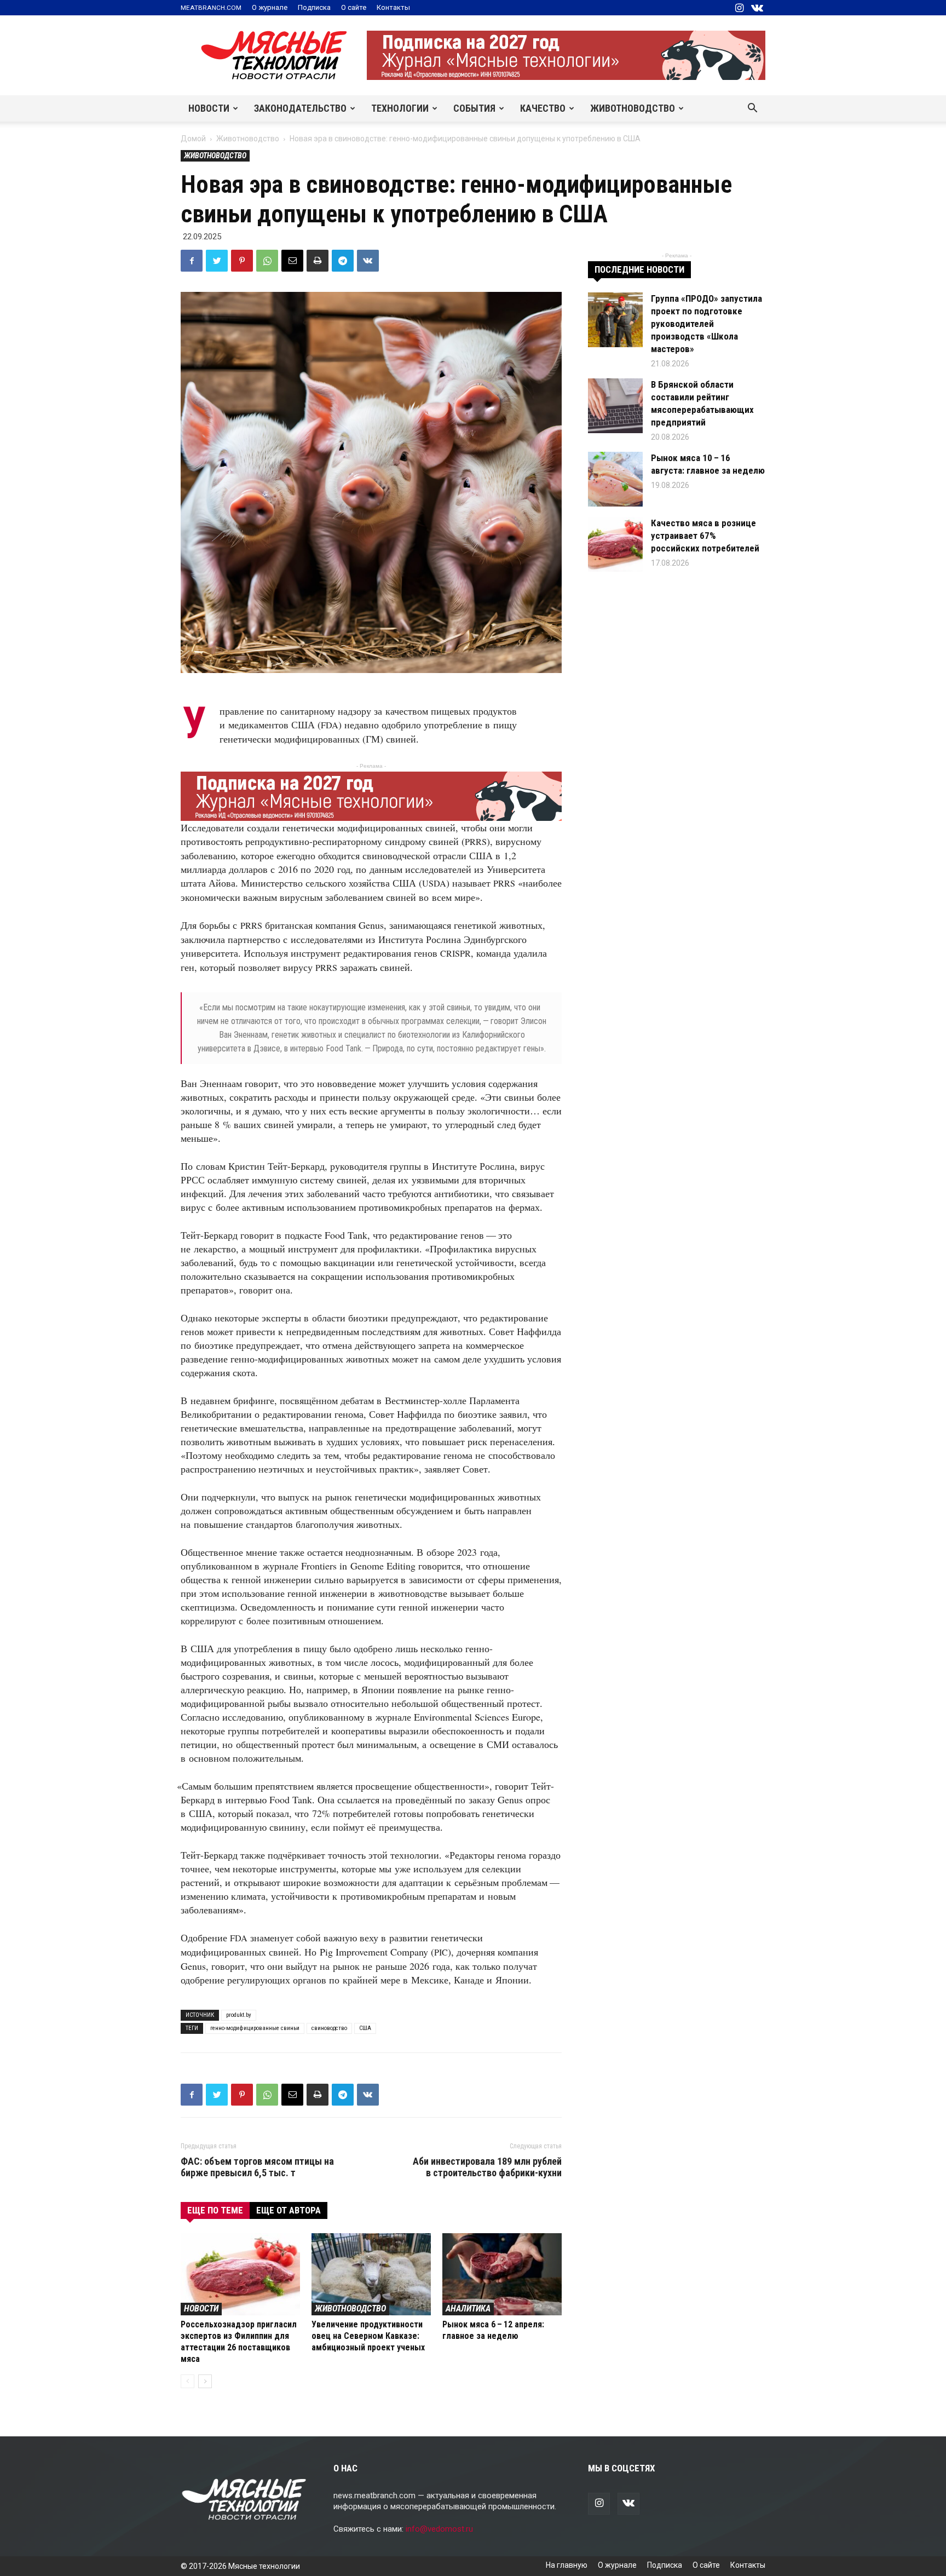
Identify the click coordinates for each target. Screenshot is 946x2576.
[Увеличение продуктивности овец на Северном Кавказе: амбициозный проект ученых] (371, 2274)
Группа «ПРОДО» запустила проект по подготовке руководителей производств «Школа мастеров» (706, 324)
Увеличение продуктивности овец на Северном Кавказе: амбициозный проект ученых (368, 2336)
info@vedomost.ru (439, 2529)
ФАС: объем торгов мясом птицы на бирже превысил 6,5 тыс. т (257, 2167)
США (365, 2028)
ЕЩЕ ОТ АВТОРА (289, 2210)
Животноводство (633, 108)
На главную (567, 2565)
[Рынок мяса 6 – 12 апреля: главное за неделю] (502, 2274)
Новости (209, 108)
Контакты (393, 7)
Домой (193, 139)
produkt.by (239, 2015)
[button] (752, 109)
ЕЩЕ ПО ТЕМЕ (215, 2210)
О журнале (270, 7)
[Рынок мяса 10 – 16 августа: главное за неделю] (615, 479)
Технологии (400, 108)
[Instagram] (739, 8)
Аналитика (468, 2308)
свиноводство (329, 2028)
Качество (543, 108)
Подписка (314, 7)
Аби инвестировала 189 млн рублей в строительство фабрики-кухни (487, 2167)
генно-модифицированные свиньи (255, 2028)
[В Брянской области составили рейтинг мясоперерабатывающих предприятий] (615, 406)
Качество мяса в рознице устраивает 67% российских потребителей (705, 536)
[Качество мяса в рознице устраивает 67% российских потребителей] (615, 544)
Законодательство (300, 108)
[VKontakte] (757, 8)
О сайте (354, 7)
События (474, 108)
